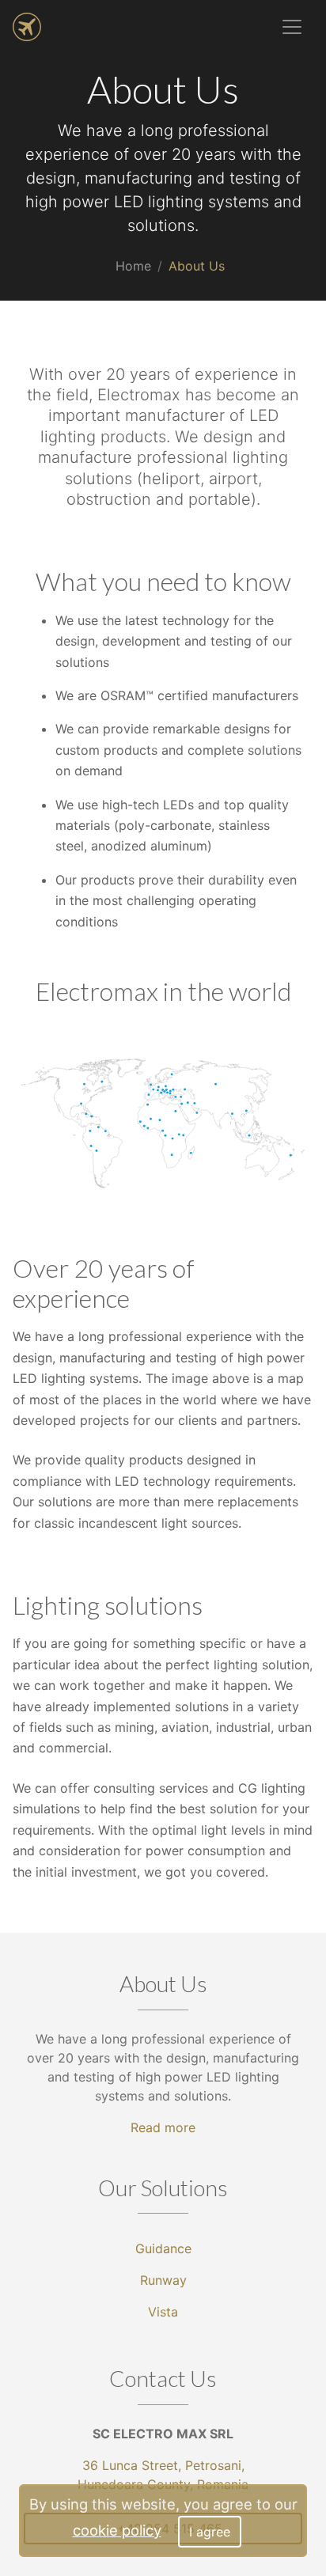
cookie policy (117, 2530)
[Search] (228, 27)
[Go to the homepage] (27, 27)
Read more (163, 2127)
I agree (210, 2532)
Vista (163, 2312)
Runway (163, 2280)
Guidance (163, 2248)
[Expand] (292, 27)
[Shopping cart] (256, 27)
